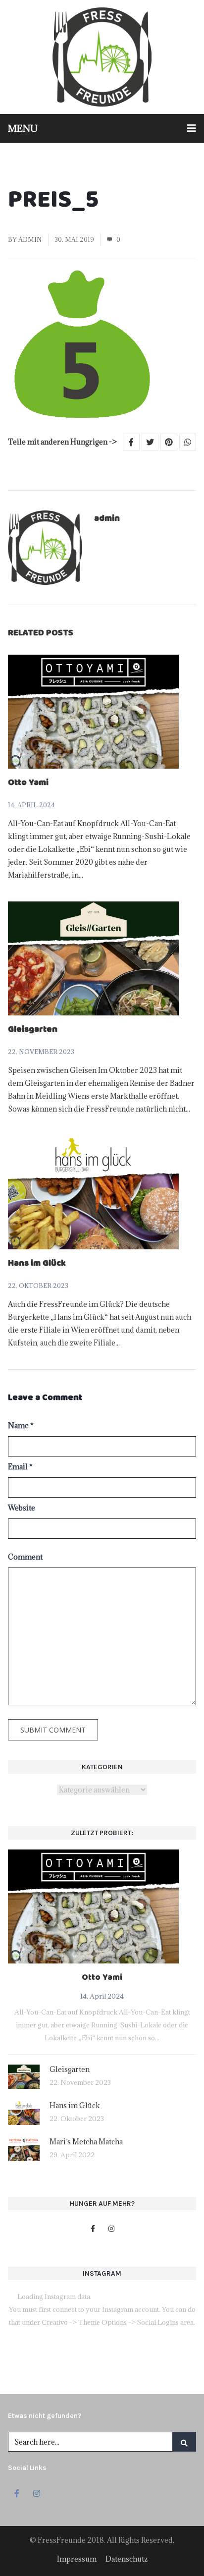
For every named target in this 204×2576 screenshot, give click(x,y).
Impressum (77, 2559)
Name (21, 1426)
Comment (25, 1557)
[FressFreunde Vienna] (102, 57)
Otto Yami (28, 784)
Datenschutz (127, 2559)
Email (20, 1467)
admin (30, 239)
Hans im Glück (37, 1264)
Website (22, 1508)
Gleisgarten (33, 1030)
